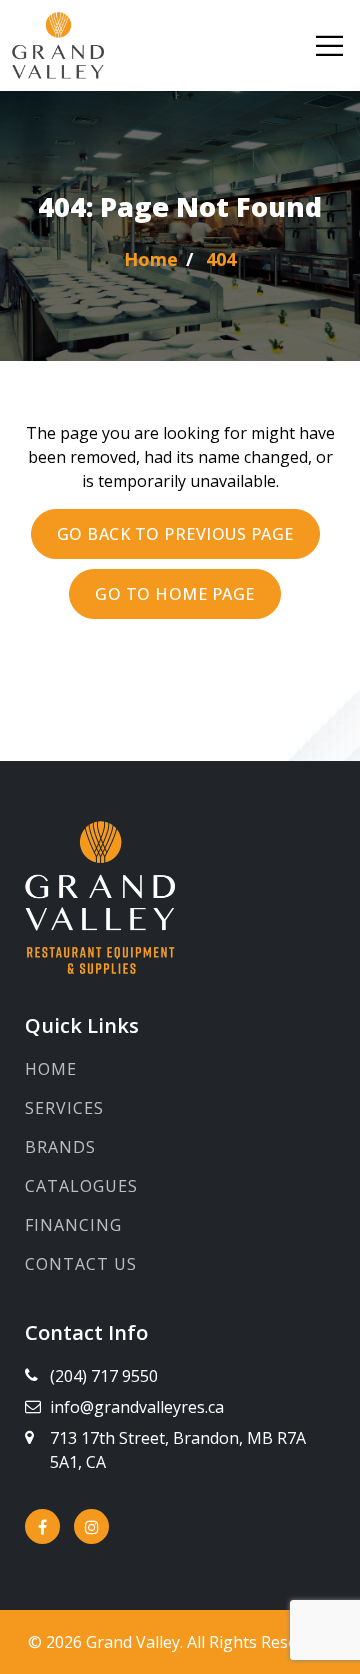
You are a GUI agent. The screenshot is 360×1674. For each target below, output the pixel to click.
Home (51, 1069)
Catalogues (81, 1186)
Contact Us (81, 1264)
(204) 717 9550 (104, 1376)
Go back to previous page (175, 534)
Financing (73, 1225)
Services (64, 1108)
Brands (60, 1147)
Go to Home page (175, 594)
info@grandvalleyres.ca (137, 1407)
